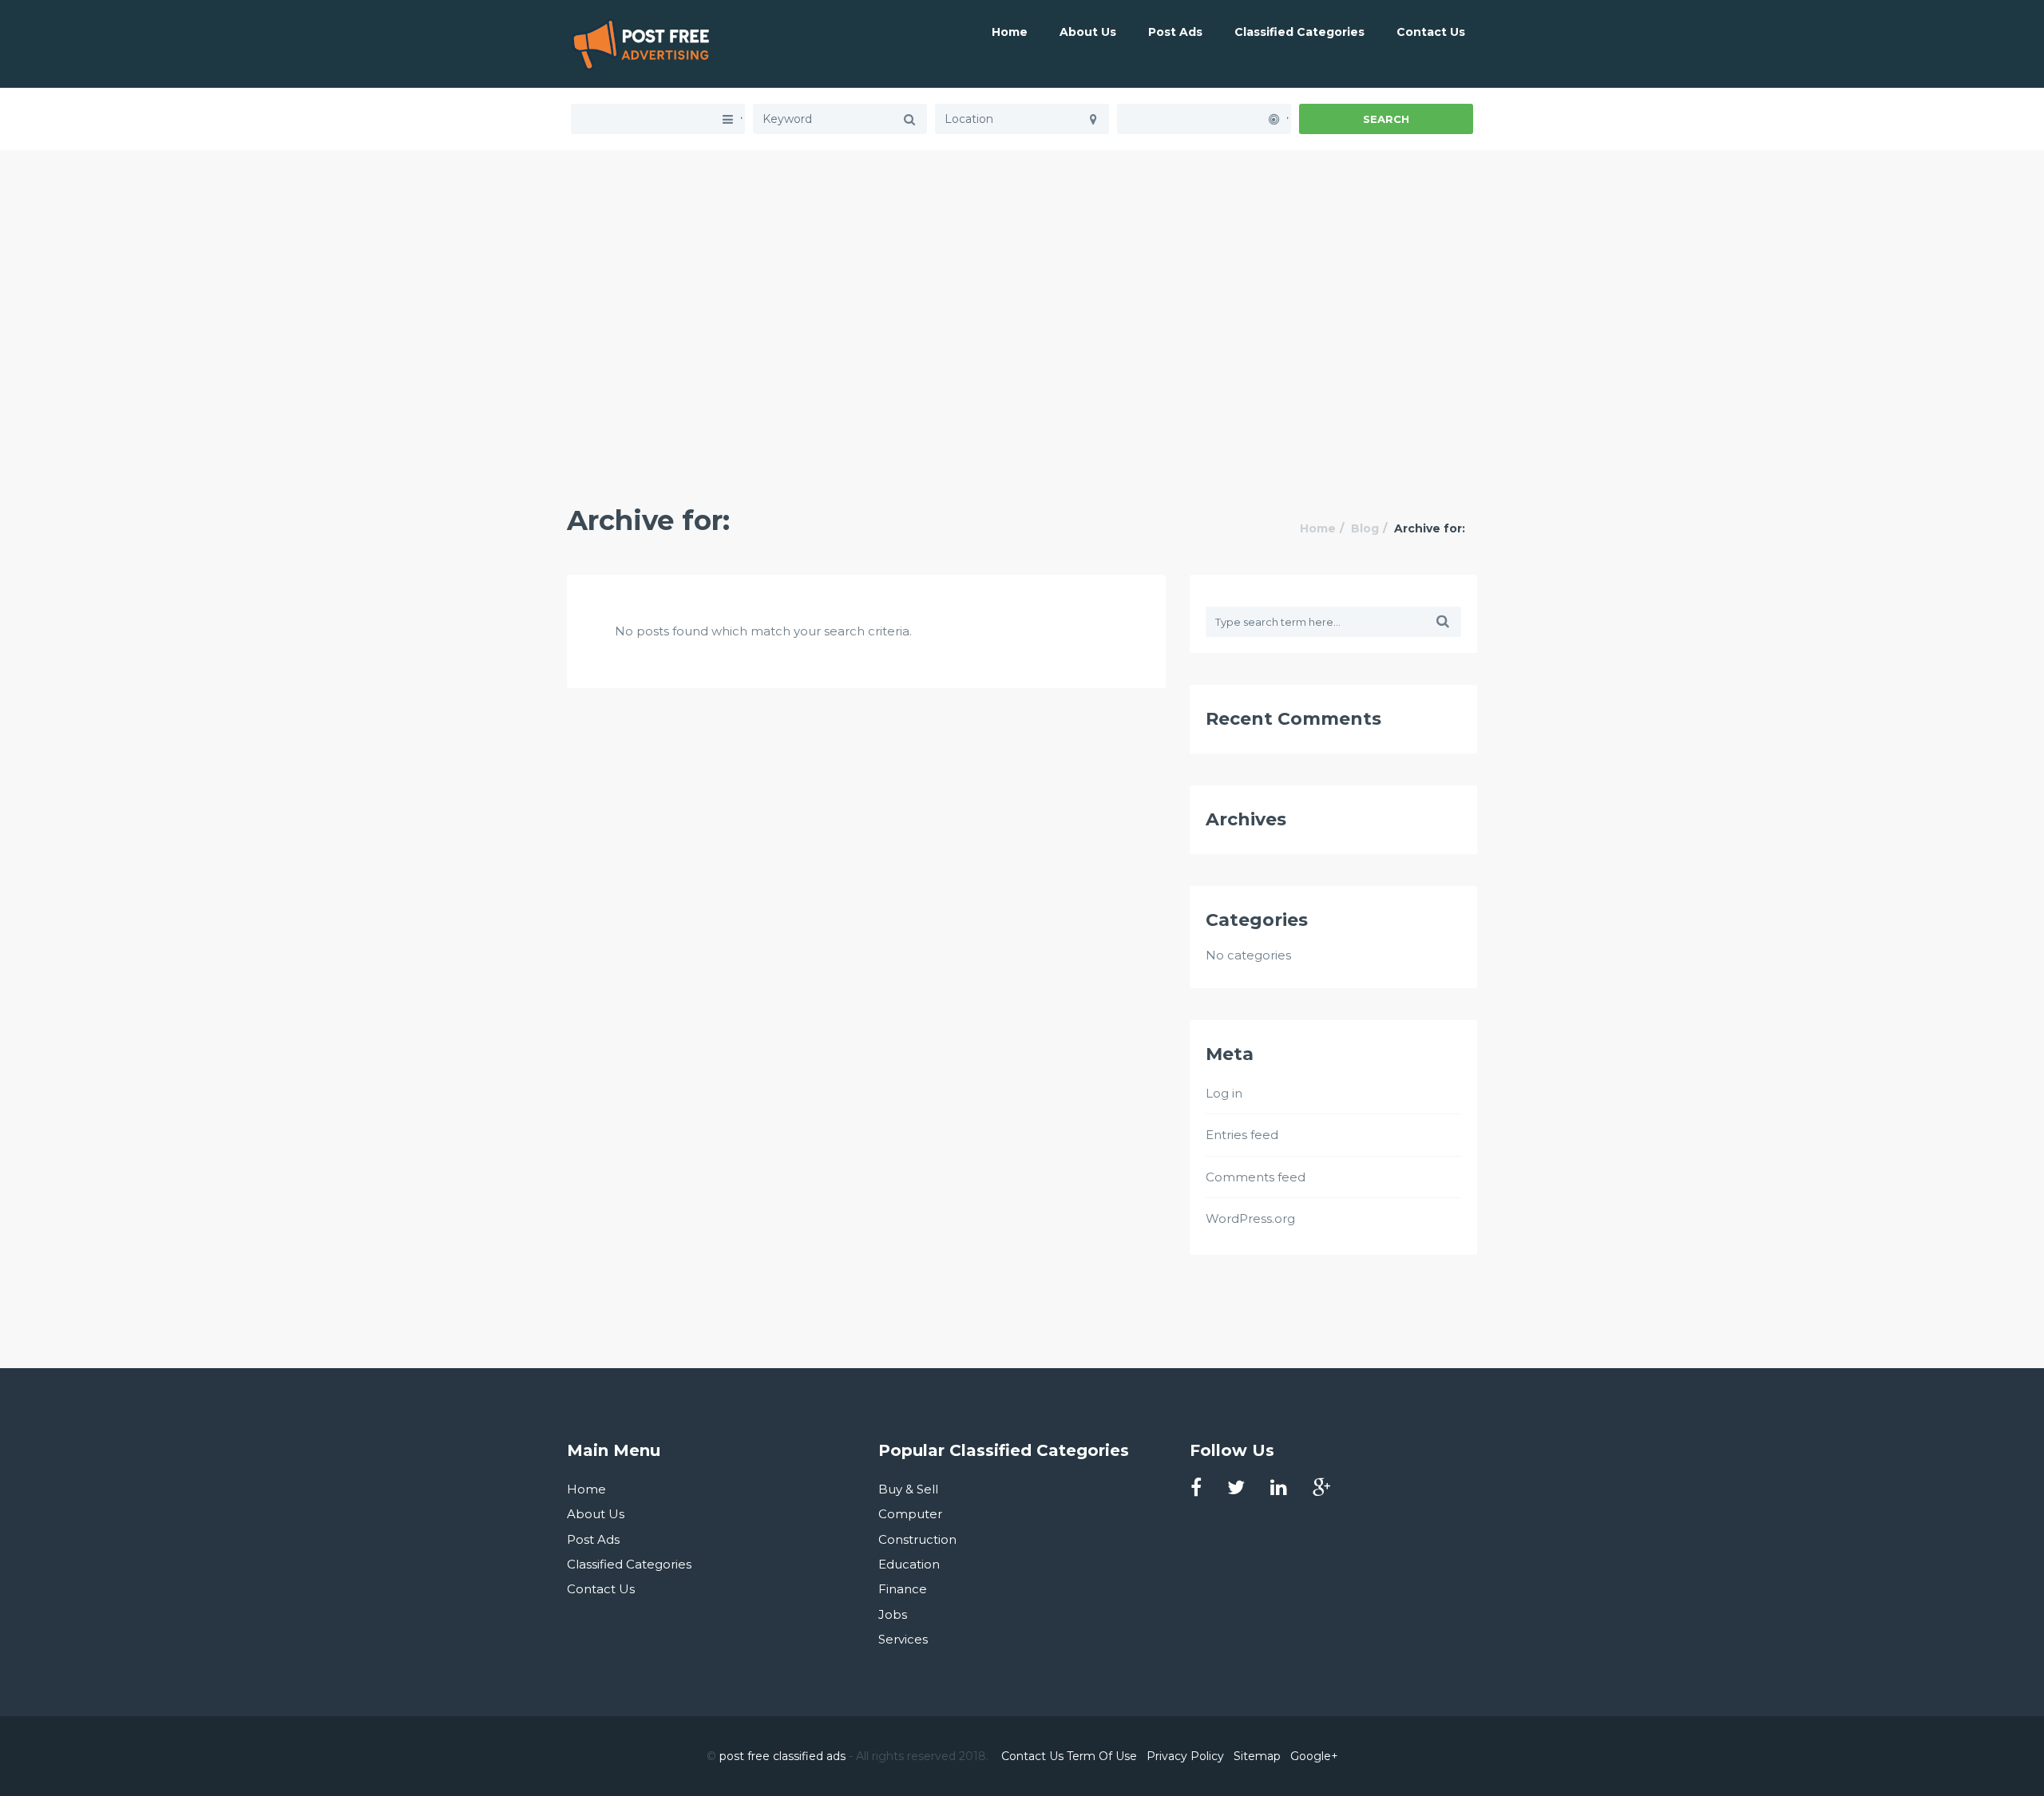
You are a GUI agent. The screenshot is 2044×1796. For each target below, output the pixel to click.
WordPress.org (1250, 1218)
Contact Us (1431, 32)
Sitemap (1257, 1756)
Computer (910, 1514)
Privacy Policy (1185, 1756)
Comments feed (1256, 1177)
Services (903, 1639)
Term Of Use (1102, 1756)
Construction (917, 1539)
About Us (1088, 32)
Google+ (1314, 1756)
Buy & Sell (908, 1489)
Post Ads (1175, 32)
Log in (1224, 1093)
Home (1010, 32)
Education (909, 1564)
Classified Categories (1299, 32)
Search (1386, 119)
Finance (903, 1589)
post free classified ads (782, 1756)
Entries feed (1242, 1135)
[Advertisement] (1022, 262)
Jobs (893, 1614)
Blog (1365, 528)
